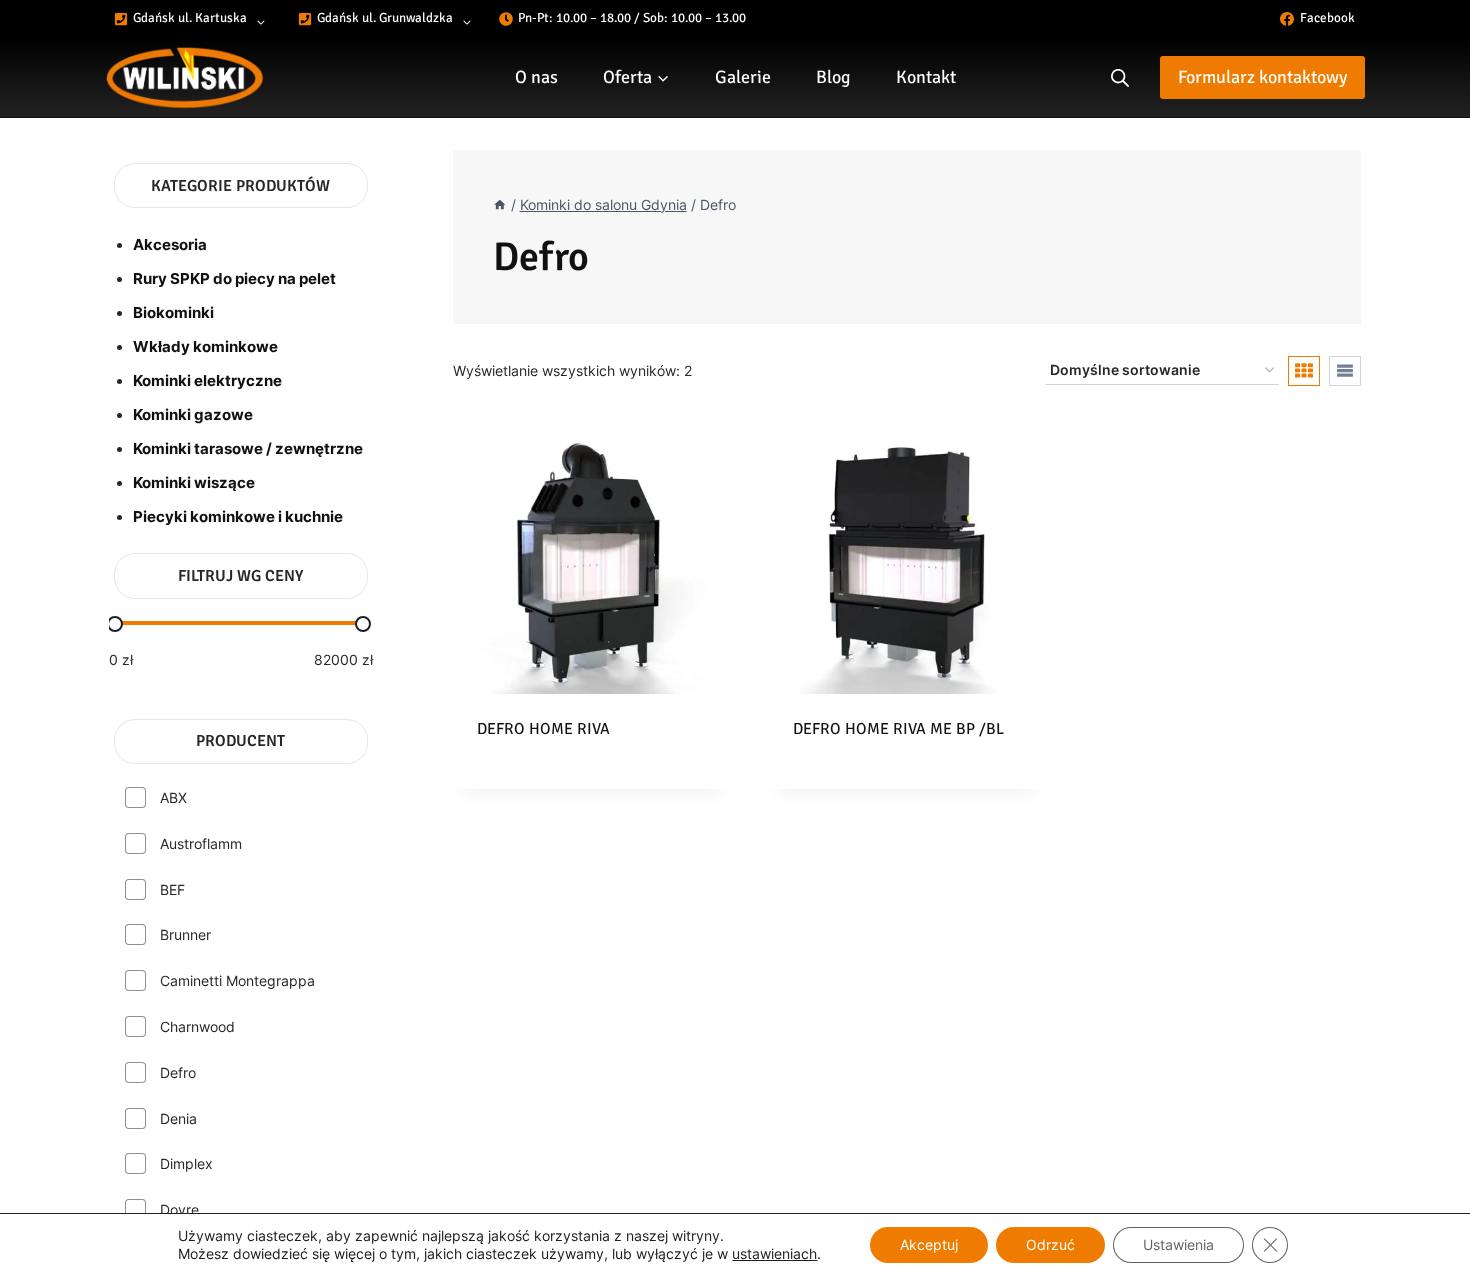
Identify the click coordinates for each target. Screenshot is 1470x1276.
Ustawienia (1178, 1244)
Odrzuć (1050, 1244)
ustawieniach (774, 1253)
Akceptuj (929, 1244)
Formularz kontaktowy (1262, 77)
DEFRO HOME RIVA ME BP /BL (898, 729)
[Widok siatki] (1304, 371)
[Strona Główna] (500, 205)
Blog (833, 77)
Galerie (743, 77)
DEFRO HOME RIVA (543, 729)
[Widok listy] (1345, 371)
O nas (536, 77)
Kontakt (926, 77)
